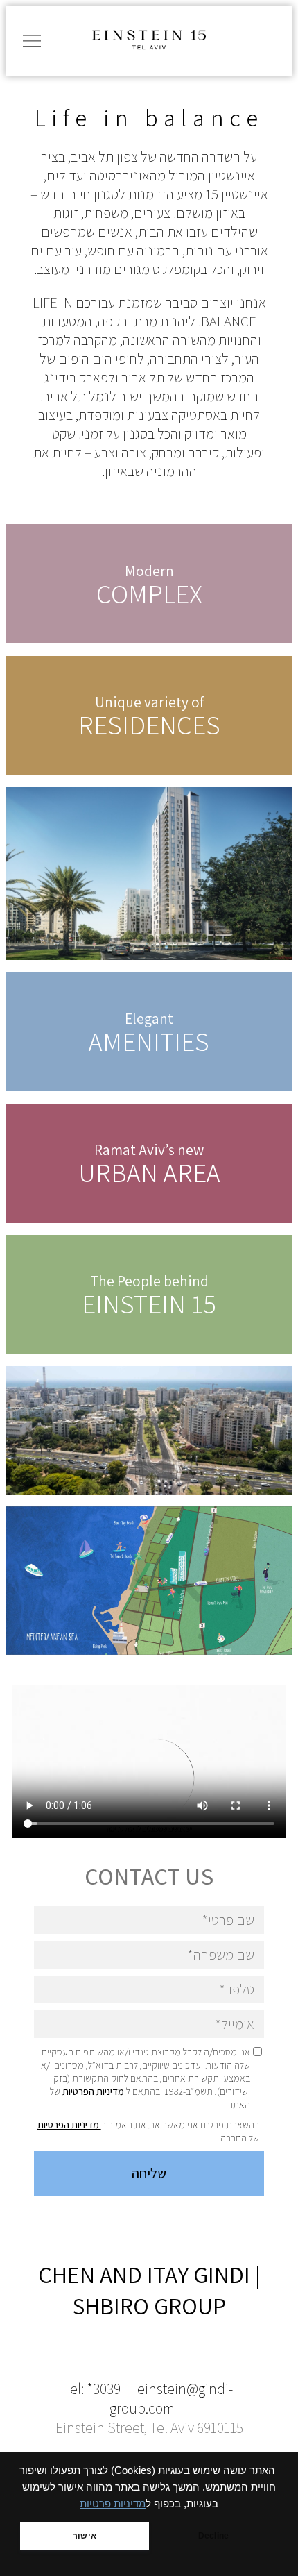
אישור (85, 2536)
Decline (213, 2536)
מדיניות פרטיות (113, 2504)
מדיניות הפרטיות (93, 2091)
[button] (30, 41)
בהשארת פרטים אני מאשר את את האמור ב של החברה (148, 2131)
